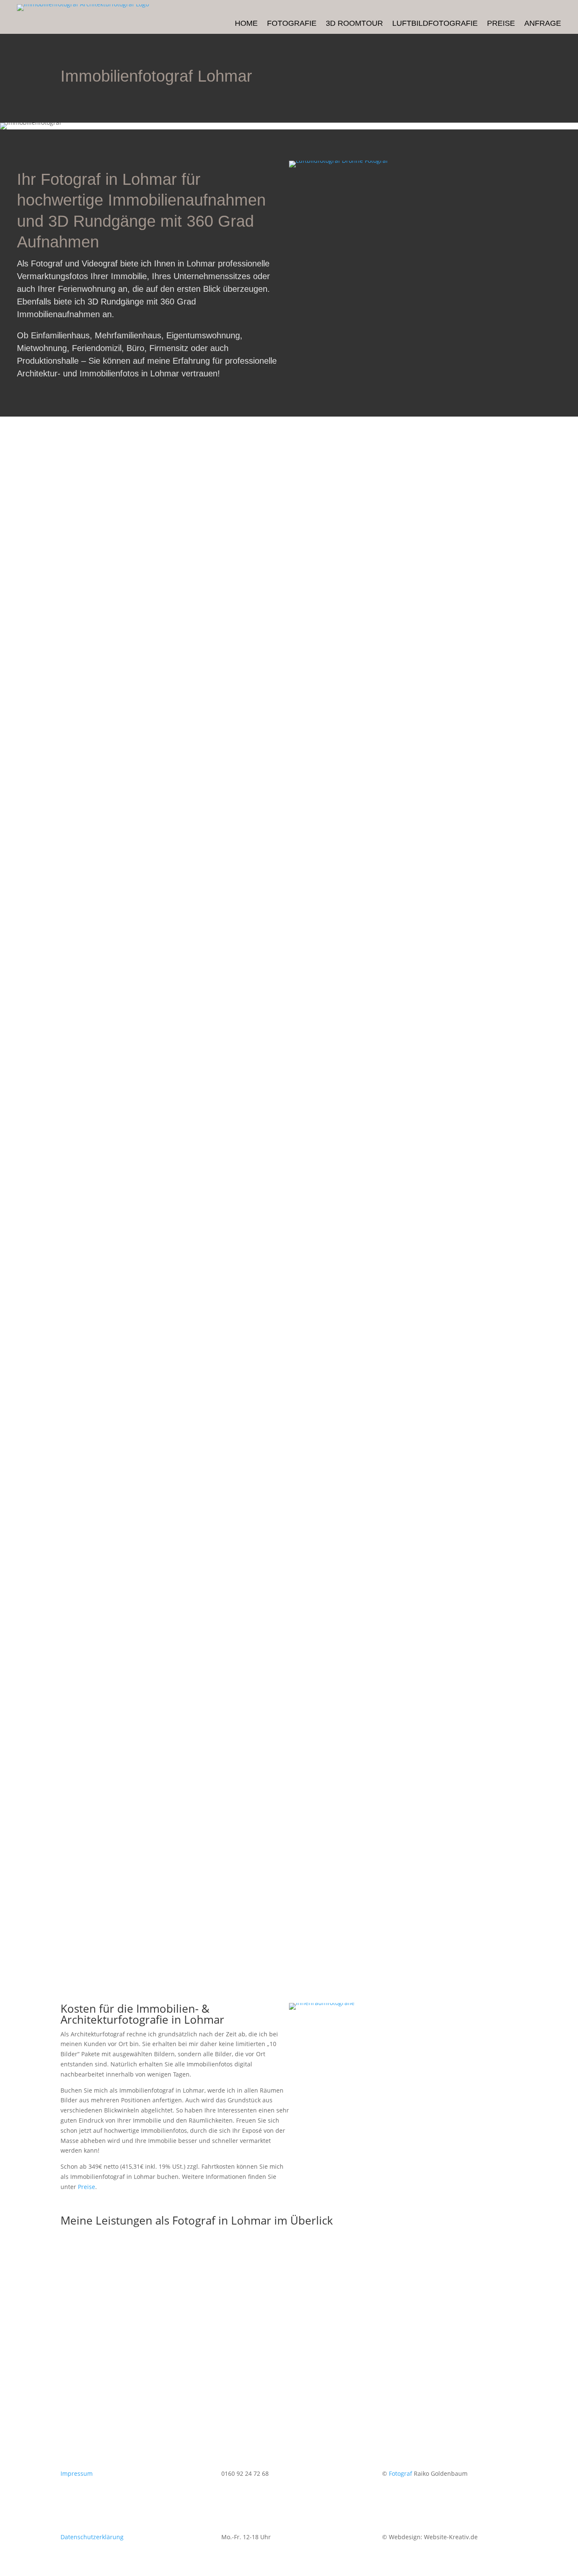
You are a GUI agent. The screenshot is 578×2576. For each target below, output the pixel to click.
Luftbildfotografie (435, 24)
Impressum (77, 2473)
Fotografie (292, 24)
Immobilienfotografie (142, 2333)
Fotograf (400, 2473)
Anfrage (543, 24)
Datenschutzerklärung (92, 2537)
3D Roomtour (354, 24)
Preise (501, 24)
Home (246, 24)
